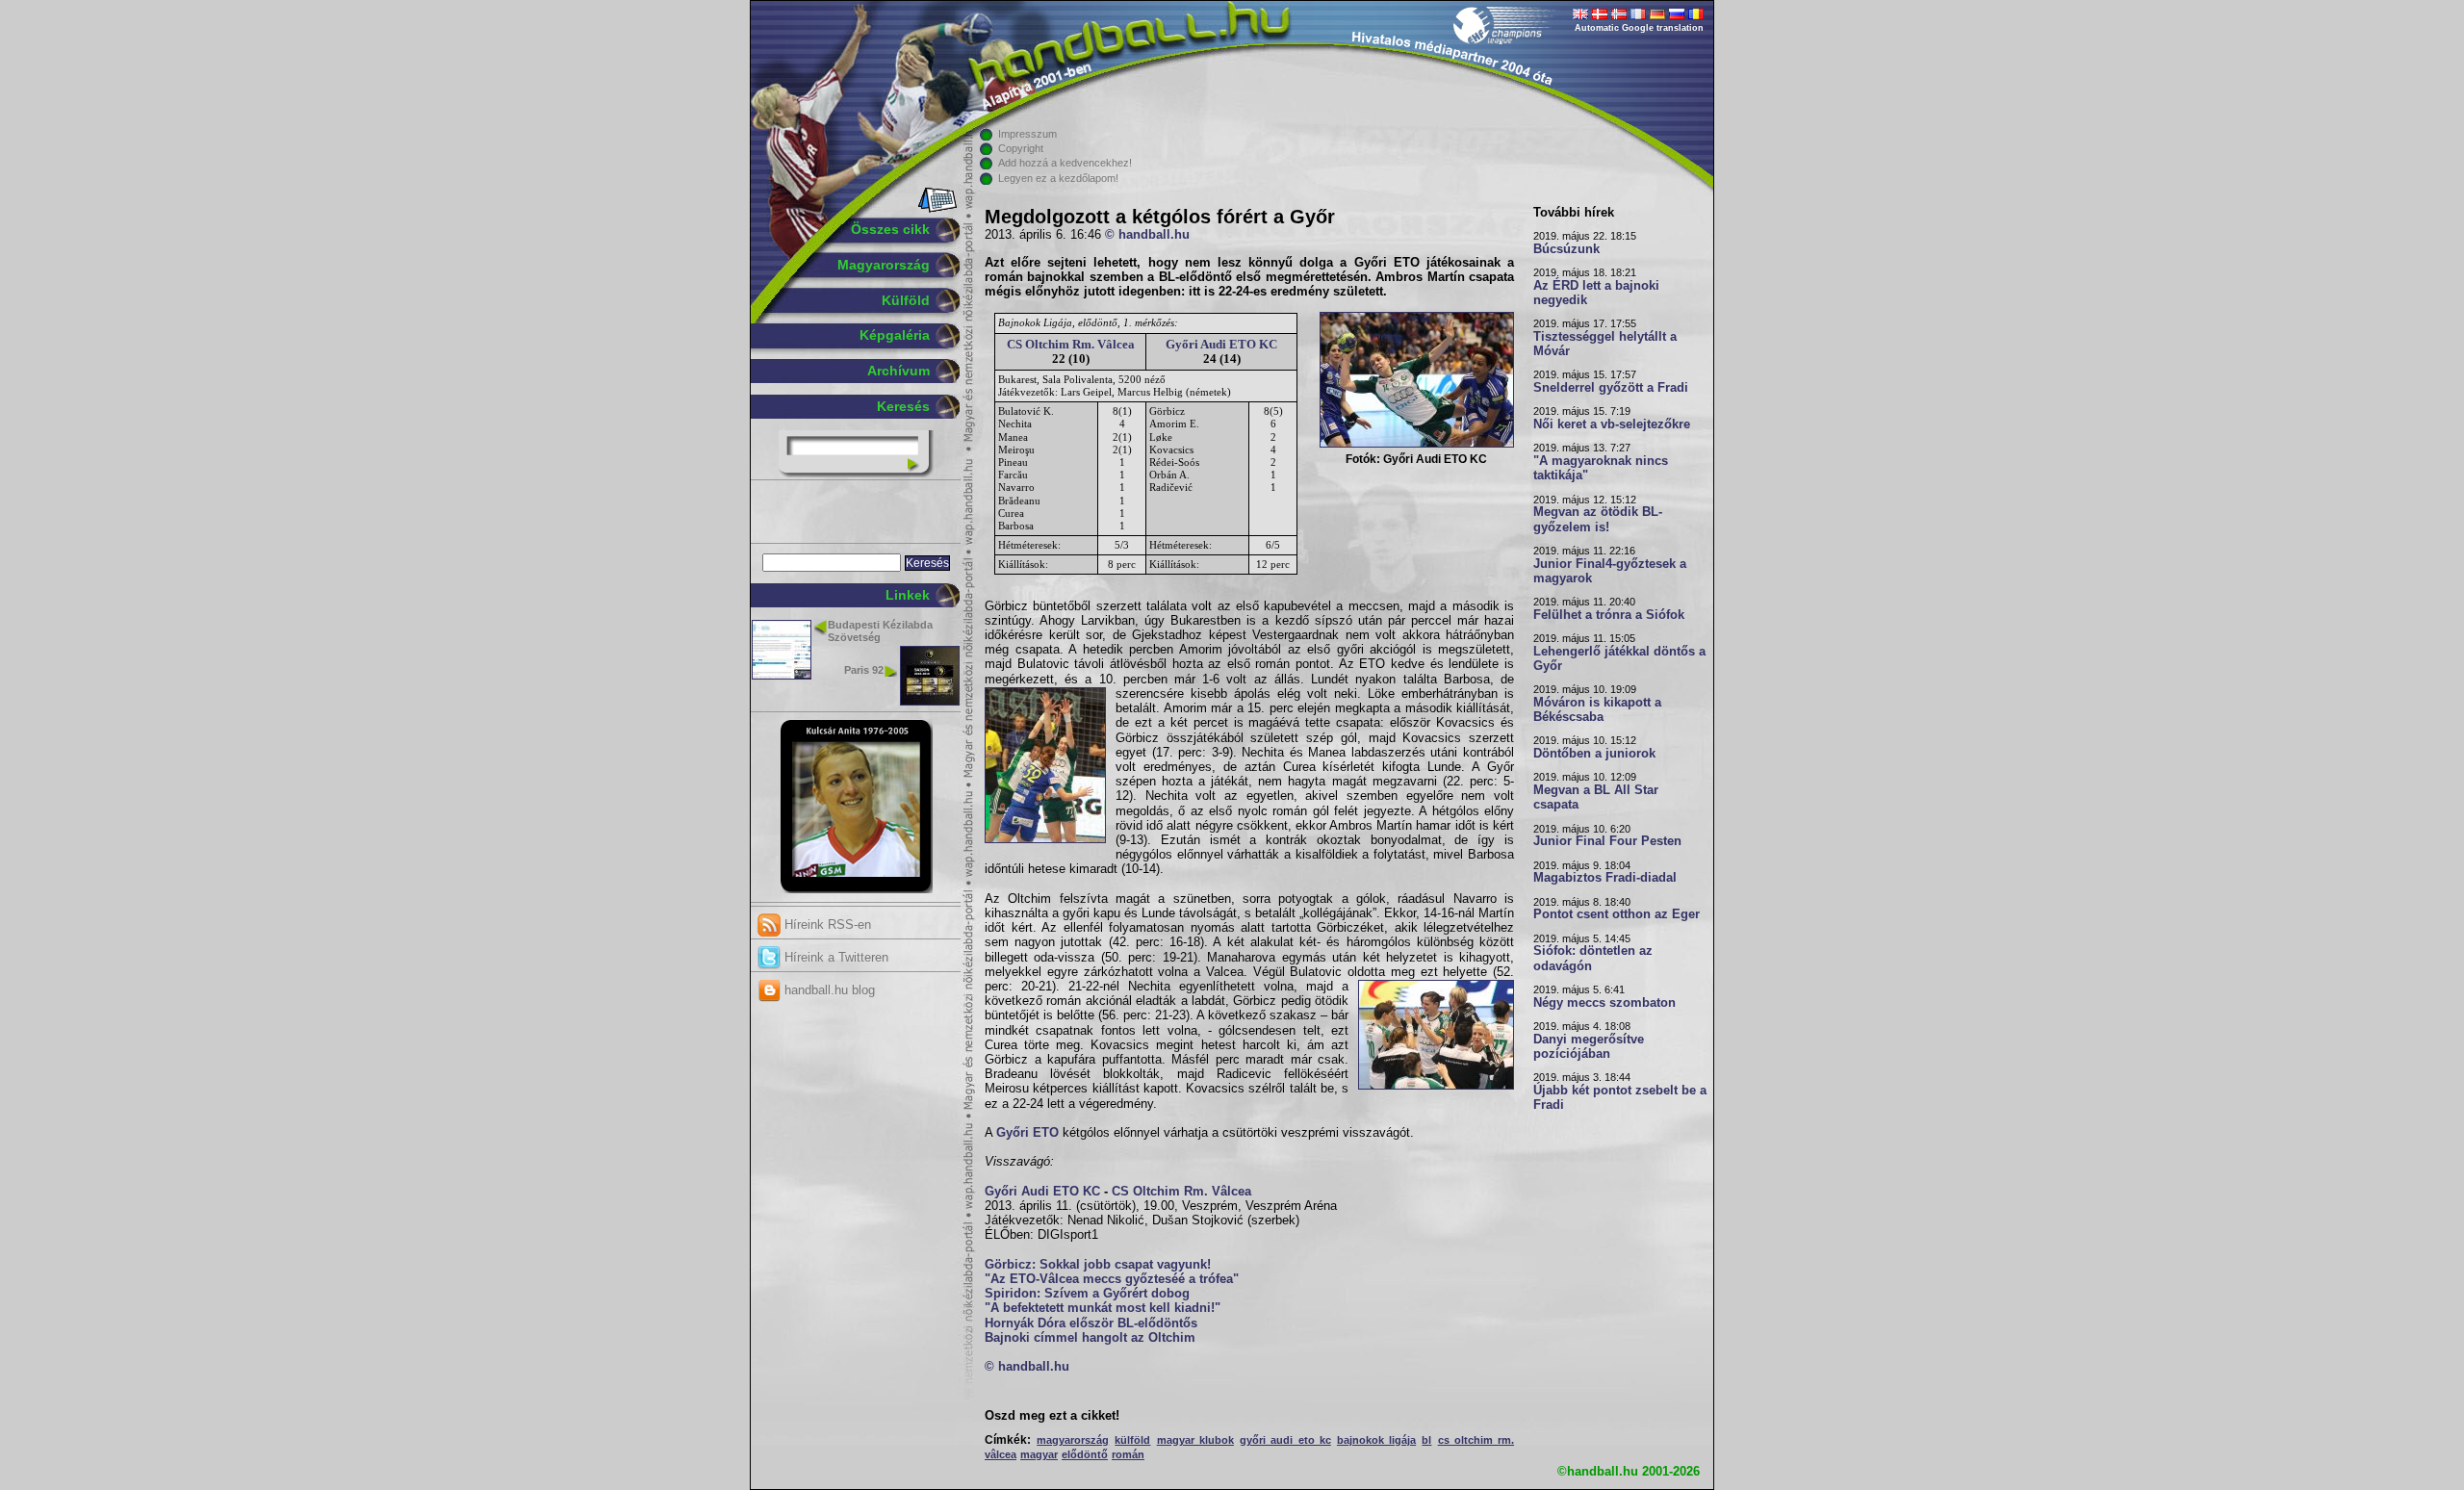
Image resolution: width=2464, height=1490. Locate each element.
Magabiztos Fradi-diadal (1605, 878)
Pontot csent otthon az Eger (1617, 914)
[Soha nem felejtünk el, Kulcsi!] (856, 889)
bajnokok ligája (1376, 1440)
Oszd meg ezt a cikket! (1052, 1416)
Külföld (906, 300)
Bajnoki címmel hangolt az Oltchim (1090, 1338)
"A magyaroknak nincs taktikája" (1601, 468)
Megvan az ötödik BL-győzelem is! (1598, 519)
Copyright (1021, 148)
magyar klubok (1195, 1440)
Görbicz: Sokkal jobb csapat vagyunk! (1098, 1265)
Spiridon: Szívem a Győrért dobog (1087, 1294)
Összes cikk (890, 229)
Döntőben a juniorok (1594, 754)
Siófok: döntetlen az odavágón (1593, 958)
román (1128, 1454)
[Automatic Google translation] (1580, 15)
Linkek (908, 595)
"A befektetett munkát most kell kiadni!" (1103, 1308)
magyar (1039, 1454)
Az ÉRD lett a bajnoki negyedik (1596, 293)
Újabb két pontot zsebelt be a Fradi (1620, 1098)
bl (1426, 1440)
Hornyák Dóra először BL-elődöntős (1091, 1323)
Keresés (903, 406)
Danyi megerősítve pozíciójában (1589, 1047)
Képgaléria (895, 335)
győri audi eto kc (1285, 1440)
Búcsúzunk (1566, 249)
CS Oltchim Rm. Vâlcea (1071, 344)
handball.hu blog (828, 990)
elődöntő (1085, 1454)
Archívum (898, 371)
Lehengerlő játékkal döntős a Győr (1619, 659)
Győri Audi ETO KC (1221, 344)
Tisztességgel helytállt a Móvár (1605, 344)
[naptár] (936, 209)
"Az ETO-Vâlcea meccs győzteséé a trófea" (1112, 1279)
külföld (1132, 1440)
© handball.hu (1147, 235)
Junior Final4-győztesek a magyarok (1610, 571)
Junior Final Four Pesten (1607, 841)
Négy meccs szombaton (1604, 1003)
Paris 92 (864, 670)
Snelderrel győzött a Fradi (1611, 388)
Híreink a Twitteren (834, 957)
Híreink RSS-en (826, 925)
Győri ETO (1027, 1133)
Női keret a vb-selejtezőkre (1612, 424)
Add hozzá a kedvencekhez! (1065, 163)
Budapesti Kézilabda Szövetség (880, 631)
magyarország (1073, 1440)
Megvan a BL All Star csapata (1596, 797)
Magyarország (884, 265)
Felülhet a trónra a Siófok (1609, 615)
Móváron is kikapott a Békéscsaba (1597, 710)
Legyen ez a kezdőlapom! (1058, 178)
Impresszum (1027, 134)
